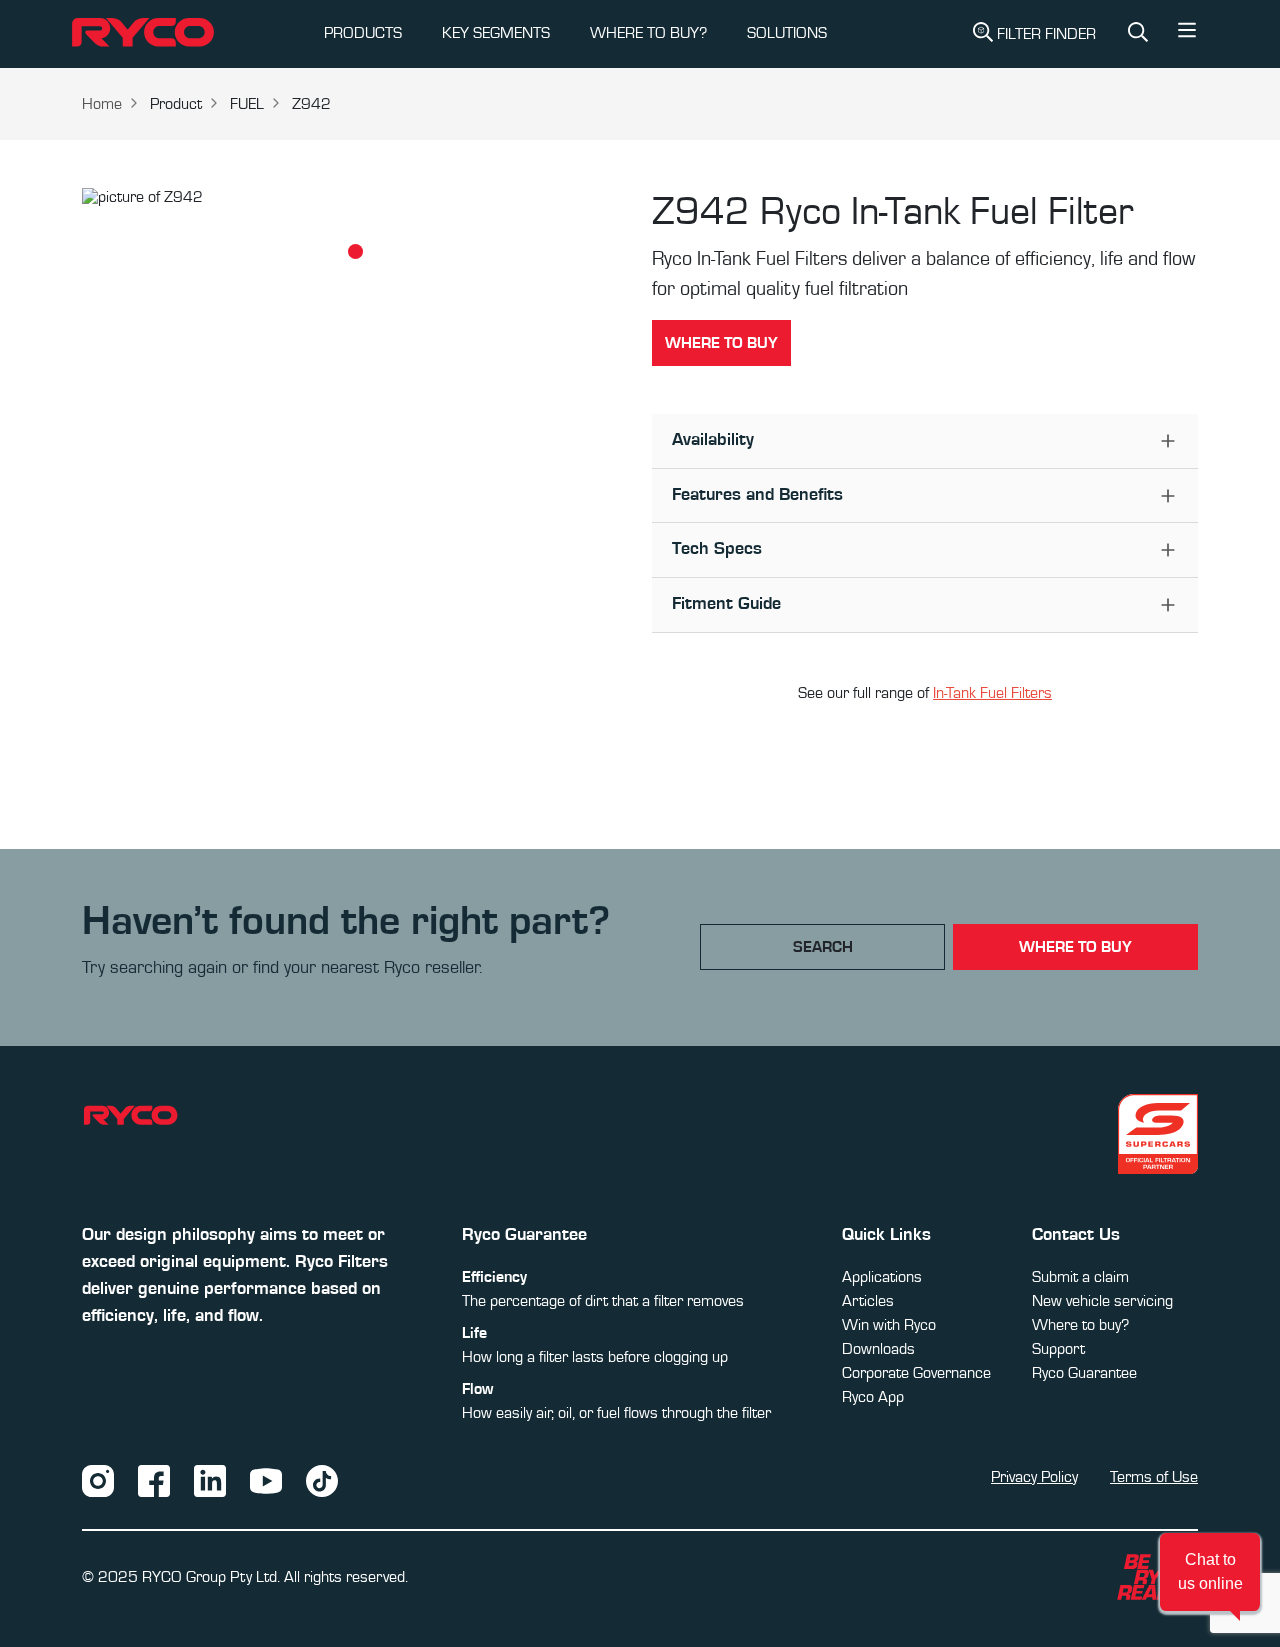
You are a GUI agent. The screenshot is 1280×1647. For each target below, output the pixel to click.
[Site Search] (1138, 34)
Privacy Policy (1034, 1477)
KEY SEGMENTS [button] (496, 33)
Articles (868, 1301)
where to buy (1075, 947)
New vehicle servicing (1102, 1301)
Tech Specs (717, 549)
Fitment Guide (726, 604)
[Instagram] (98, 1479)
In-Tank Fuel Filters (992, 693)
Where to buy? (1080, 1325)
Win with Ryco (889, 1325)
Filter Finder (1046, 34)
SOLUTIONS (787, 33)
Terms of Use (1154, 1477)
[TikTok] (322, 1479)
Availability (713, 440)
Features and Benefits (757, 495)
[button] (1187, 35)
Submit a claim (1080, 1277)
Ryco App (873, 1397)
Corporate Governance (916, 1373)
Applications (882, 1277)
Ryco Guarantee (1084, 1373)
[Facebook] (154, 1479)
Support (1058, 1349)
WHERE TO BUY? (648, 33)
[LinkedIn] (210, 1479)
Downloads (878, 1349)
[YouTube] (266, 1479)
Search (823, 947)
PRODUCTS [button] (363, 33)
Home (102, 104)
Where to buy (721, 343)
